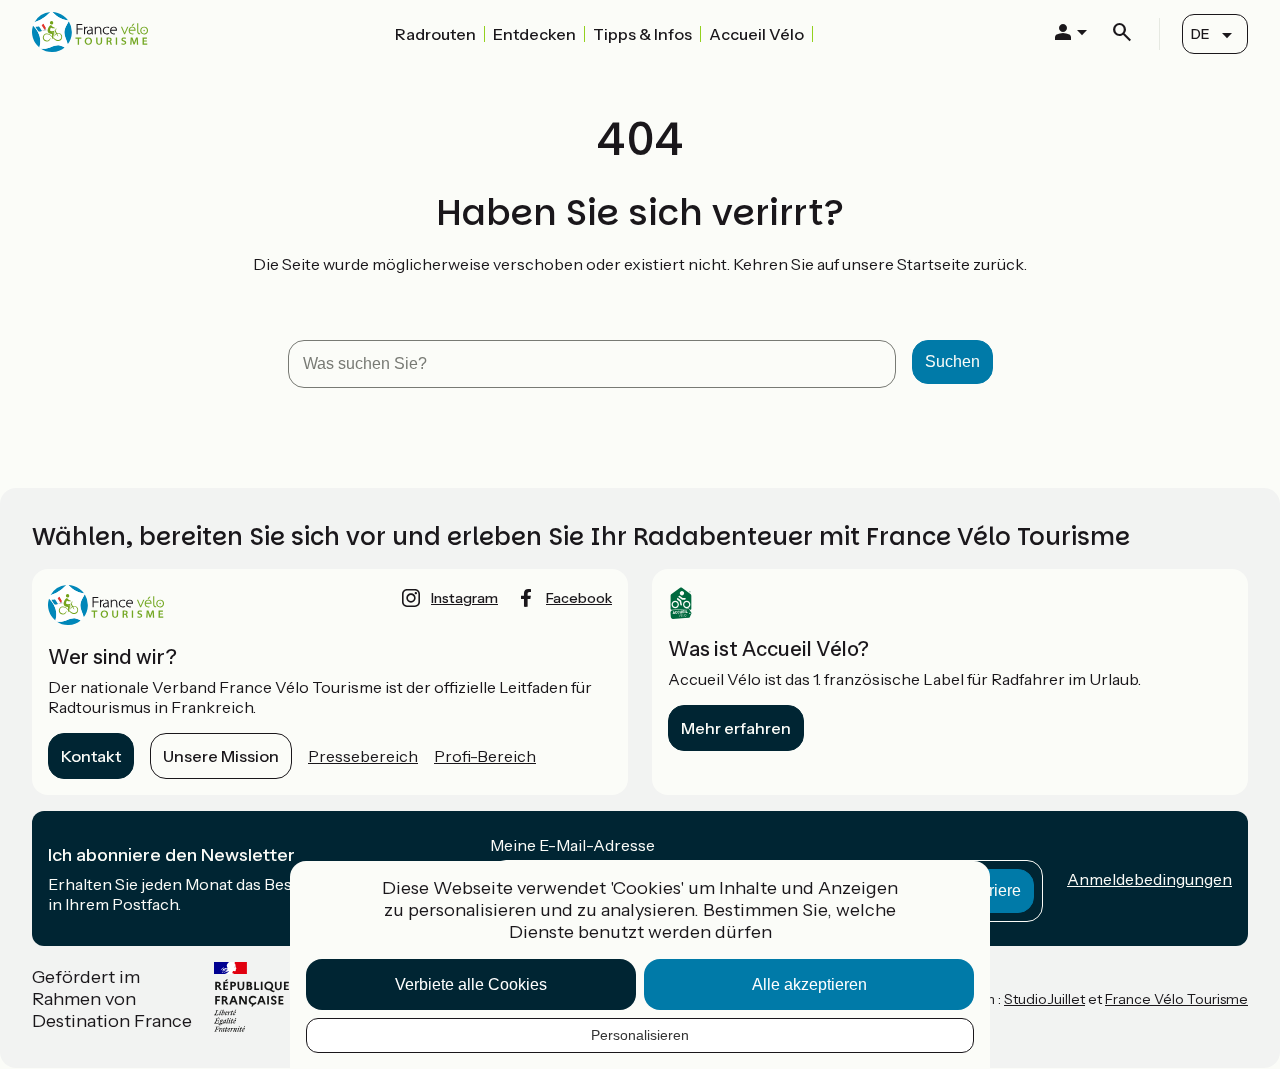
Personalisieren (640, 1035)
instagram (464, 598)
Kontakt (91, 756)
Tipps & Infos (642, 34)
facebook (579, 598)
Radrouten (435, 34)
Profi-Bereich (485, 756)
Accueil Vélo (756, 34)
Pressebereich (363, 756)
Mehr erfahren (736, 728)
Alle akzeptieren (809, 984)
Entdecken (534, 34)
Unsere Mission (221, 756)
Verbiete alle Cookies (471, 984)
